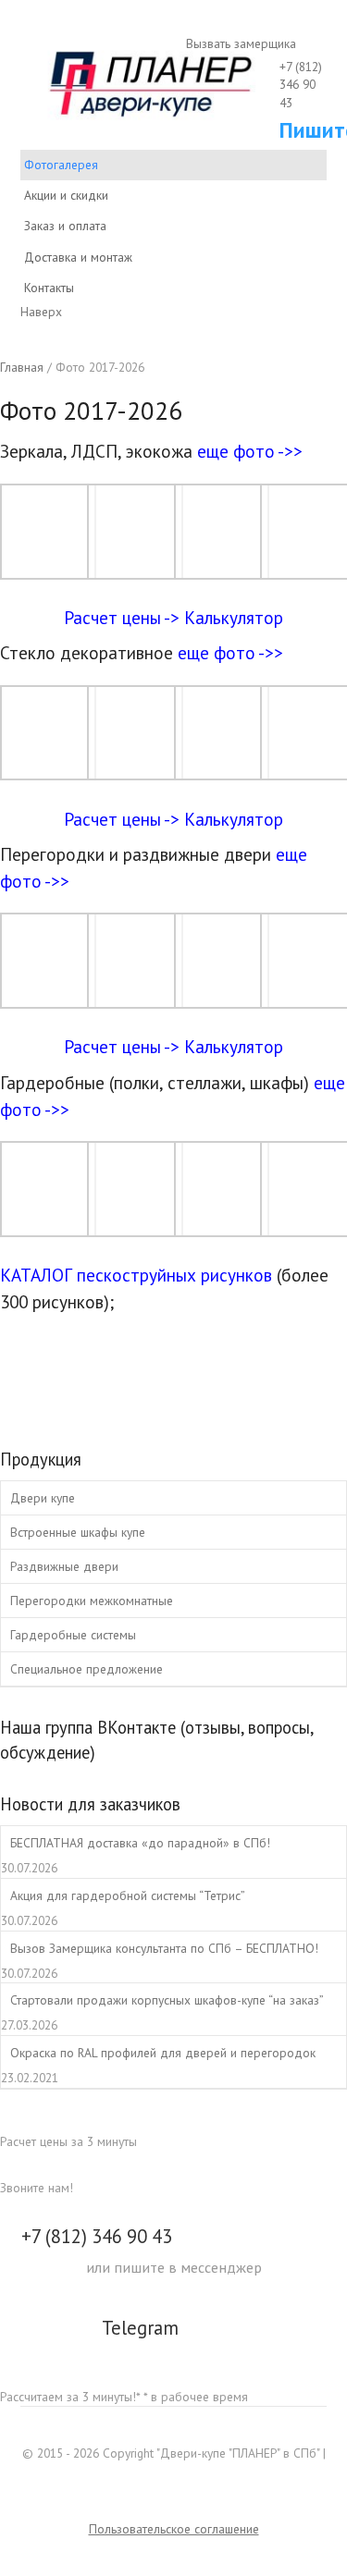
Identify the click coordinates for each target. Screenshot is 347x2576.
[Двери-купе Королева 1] (135, 570)
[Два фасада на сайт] (135, 771)
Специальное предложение (87, 1669)
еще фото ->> (250, 451)
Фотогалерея (61, 165)
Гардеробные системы (73, 1635)
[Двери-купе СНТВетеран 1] (222, 771)
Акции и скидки (66, 195)
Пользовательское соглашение (174, 2529)
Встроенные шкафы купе (78, 1532)
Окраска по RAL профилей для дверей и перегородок (163, 2053)
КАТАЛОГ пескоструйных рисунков (136, 1275)
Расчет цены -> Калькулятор (173, 617)
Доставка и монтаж (78, 257)
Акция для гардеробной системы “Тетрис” (128, 1895)
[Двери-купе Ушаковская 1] (48, 999)
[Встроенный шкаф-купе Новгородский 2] (135, 1227)
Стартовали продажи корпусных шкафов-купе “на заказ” (167, 2000)
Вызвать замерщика (239, 43)
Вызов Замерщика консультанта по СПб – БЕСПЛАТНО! (164, 1948)
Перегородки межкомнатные (92, 1601)
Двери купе (43, 1498)
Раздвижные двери (64, 1566)
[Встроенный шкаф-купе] (222, 1227)
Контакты (49, 288)
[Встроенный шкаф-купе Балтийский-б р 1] (48, 1227)
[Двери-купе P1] (48, 771)
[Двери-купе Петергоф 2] (222, 999)
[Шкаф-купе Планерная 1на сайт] (48, 570)
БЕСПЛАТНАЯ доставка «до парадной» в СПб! (140, 1843)
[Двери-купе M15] (135, 999)
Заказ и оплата (65, 226)
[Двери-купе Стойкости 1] (222, 570)
